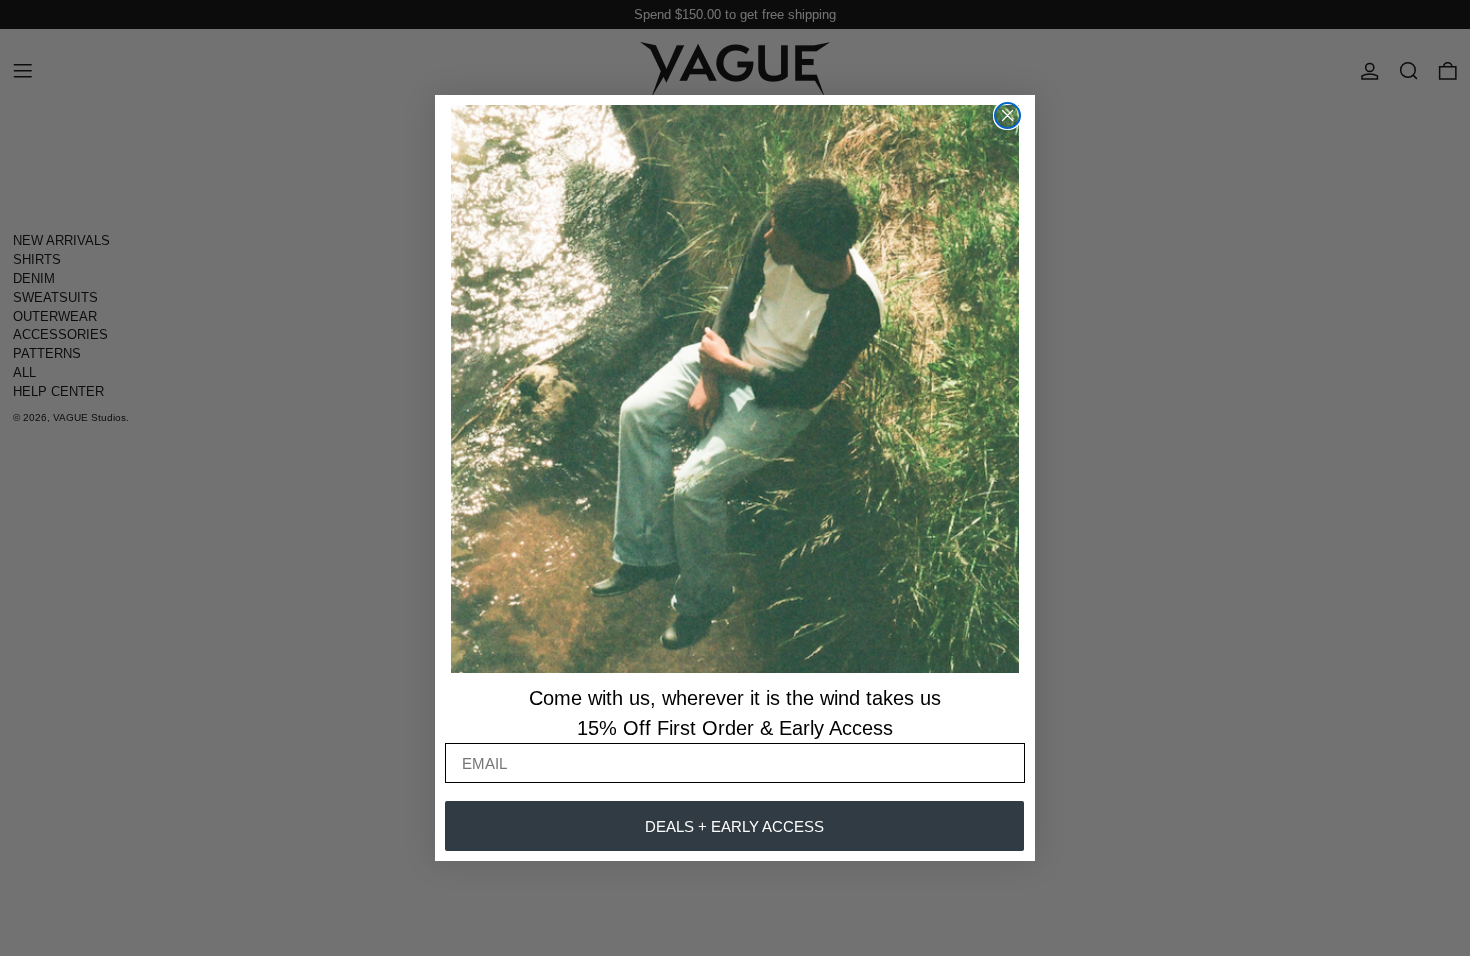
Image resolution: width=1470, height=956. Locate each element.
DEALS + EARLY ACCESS (734, 826)
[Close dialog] (1007, 115)
